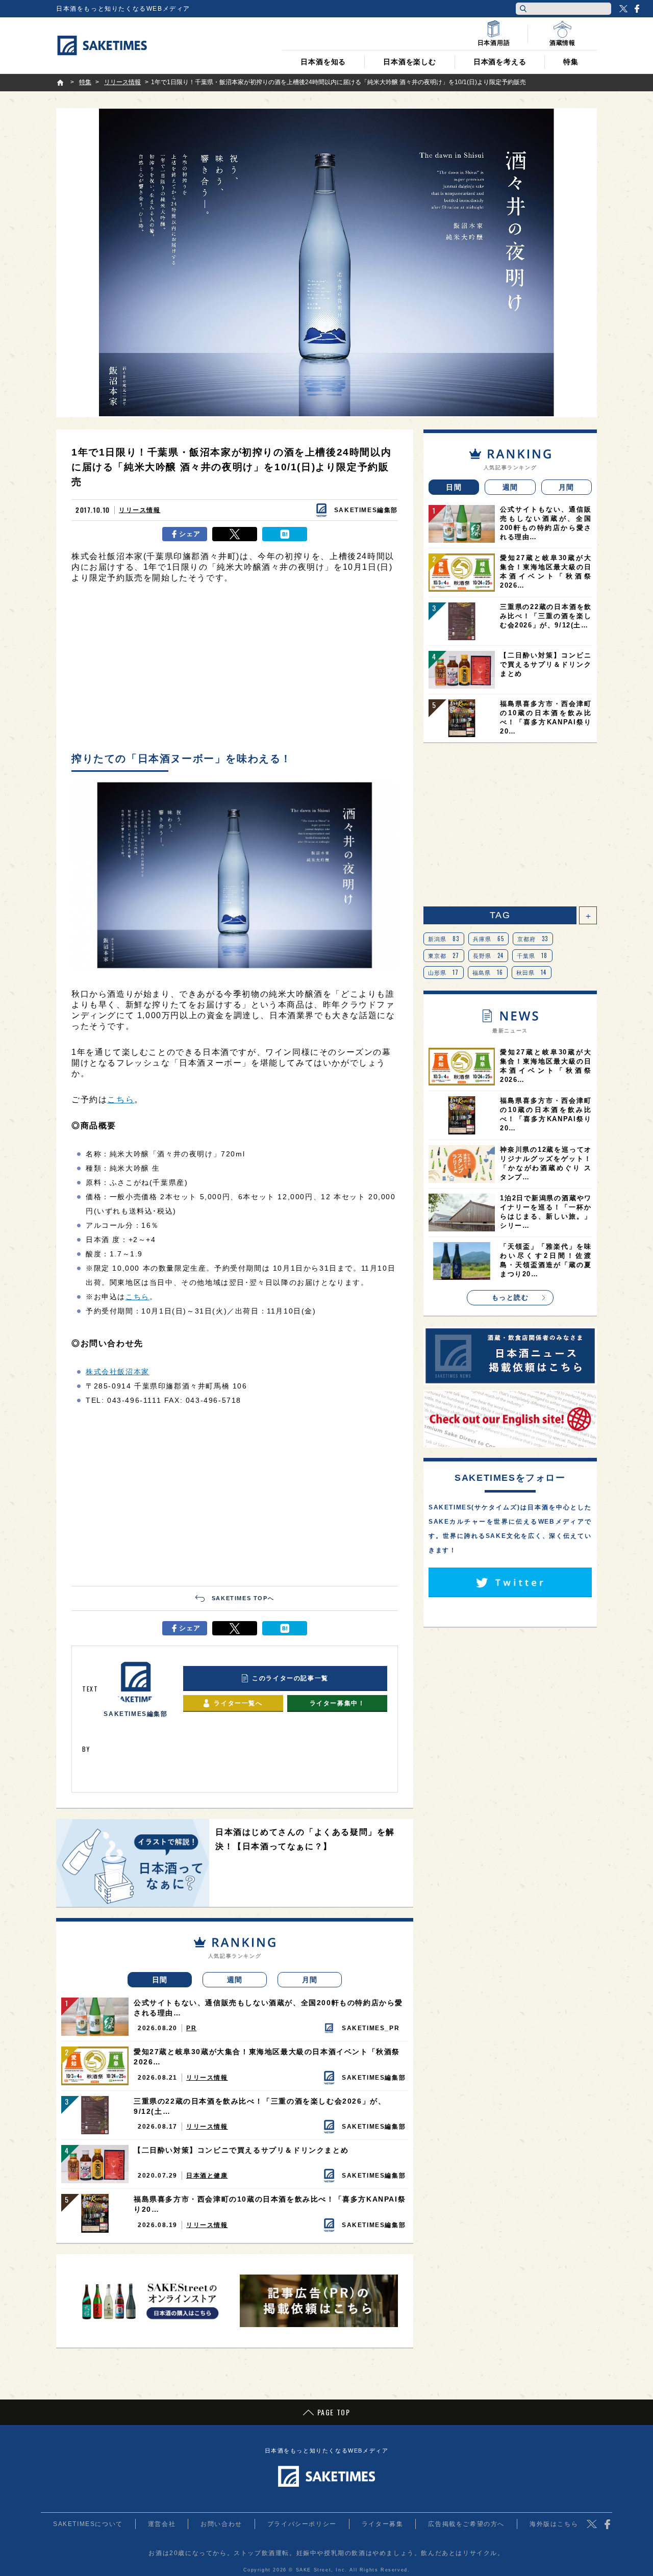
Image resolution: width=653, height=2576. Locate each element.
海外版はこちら (554, 2524)
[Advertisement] (235, 670)
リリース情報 (140, 510)
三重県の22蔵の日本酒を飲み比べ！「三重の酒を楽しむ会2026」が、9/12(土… (260, 2106)
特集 (571, 62)
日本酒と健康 (207, 2176)
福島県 (488, 972)
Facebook (637, 9)
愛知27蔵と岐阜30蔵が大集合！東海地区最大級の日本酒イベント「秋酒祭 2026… (267, 2057)
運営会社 (162, 2524)
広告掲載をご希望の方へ (466, 2524)
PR (191, 2028)
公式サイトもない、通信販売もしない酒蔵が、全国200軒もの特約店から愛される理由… (268, 2008)
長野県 (488, 955)
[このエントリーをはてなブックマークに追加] (285, 534)
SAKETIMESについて (88, 2524)
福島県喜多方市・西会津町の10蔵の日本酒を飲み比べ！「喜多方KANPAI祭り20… (270, 2204)
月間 (310, 1980)
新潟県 (444, 939)
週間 (235, 1980)
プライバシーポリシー (302, 2524)
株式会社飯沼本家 (118, 1372)
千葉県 (532, 955)
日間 (160, 1980)
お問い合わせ (221, 2524)
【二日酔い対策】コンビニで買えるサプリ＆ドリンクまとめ (241, 2150)
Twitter (623, 9)
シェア (190, 534)
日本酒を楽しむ (410, 62)
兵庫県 (489, 939)
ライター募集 (383, 2524)
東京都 (444, 955)
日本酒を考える (500, 62)
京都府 (533, 939)
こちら (121, 1100)
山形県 (444, 972)
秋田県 (532, 972)
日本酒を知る (323, 62)
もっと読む (510, 1297)
